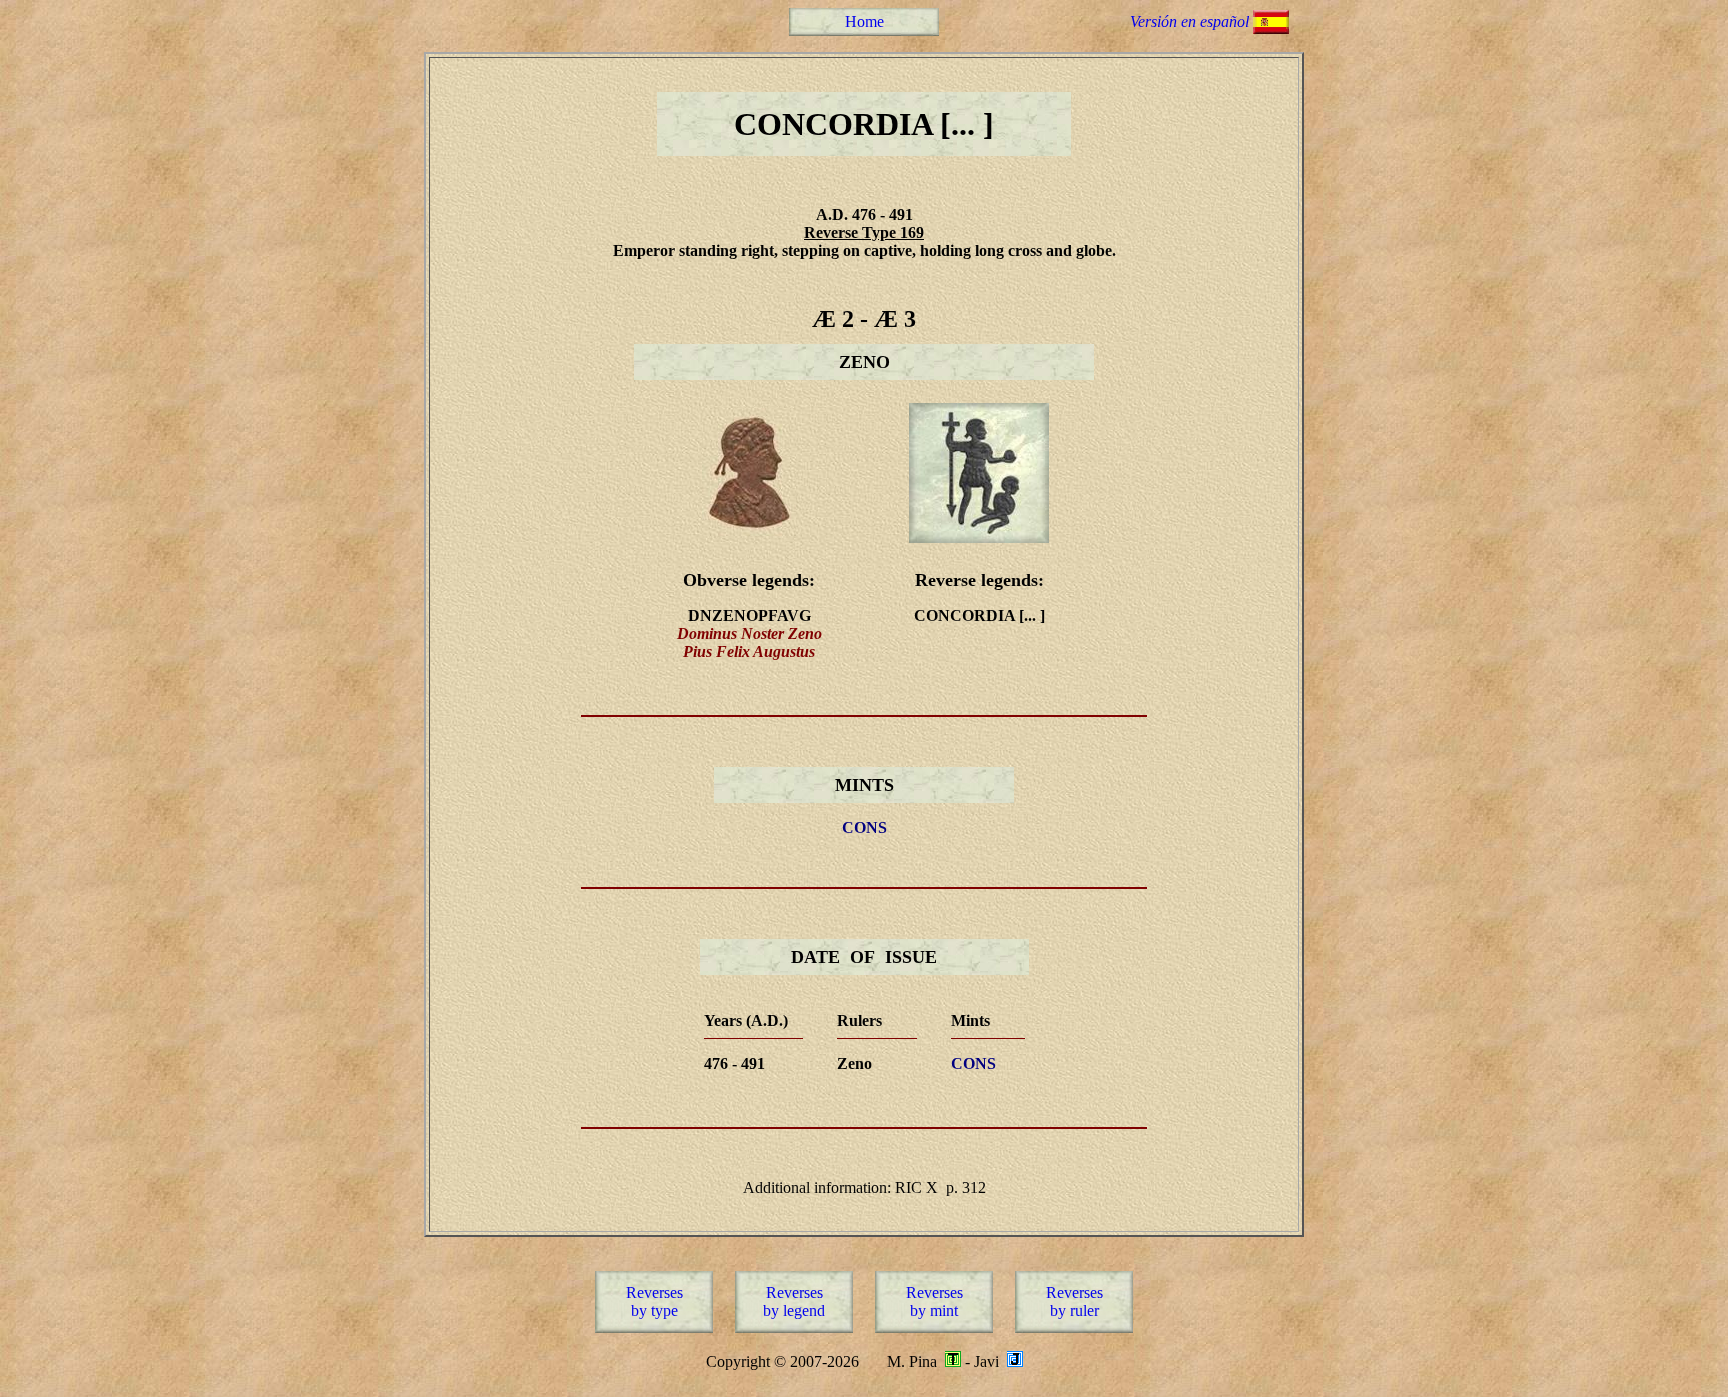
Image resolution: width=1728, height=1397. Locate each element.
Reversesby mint (934, 1301)
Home (864, 21)
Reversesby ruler (1074, 1301)
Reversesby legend (794, 1301)
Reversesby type (654, 1301)
